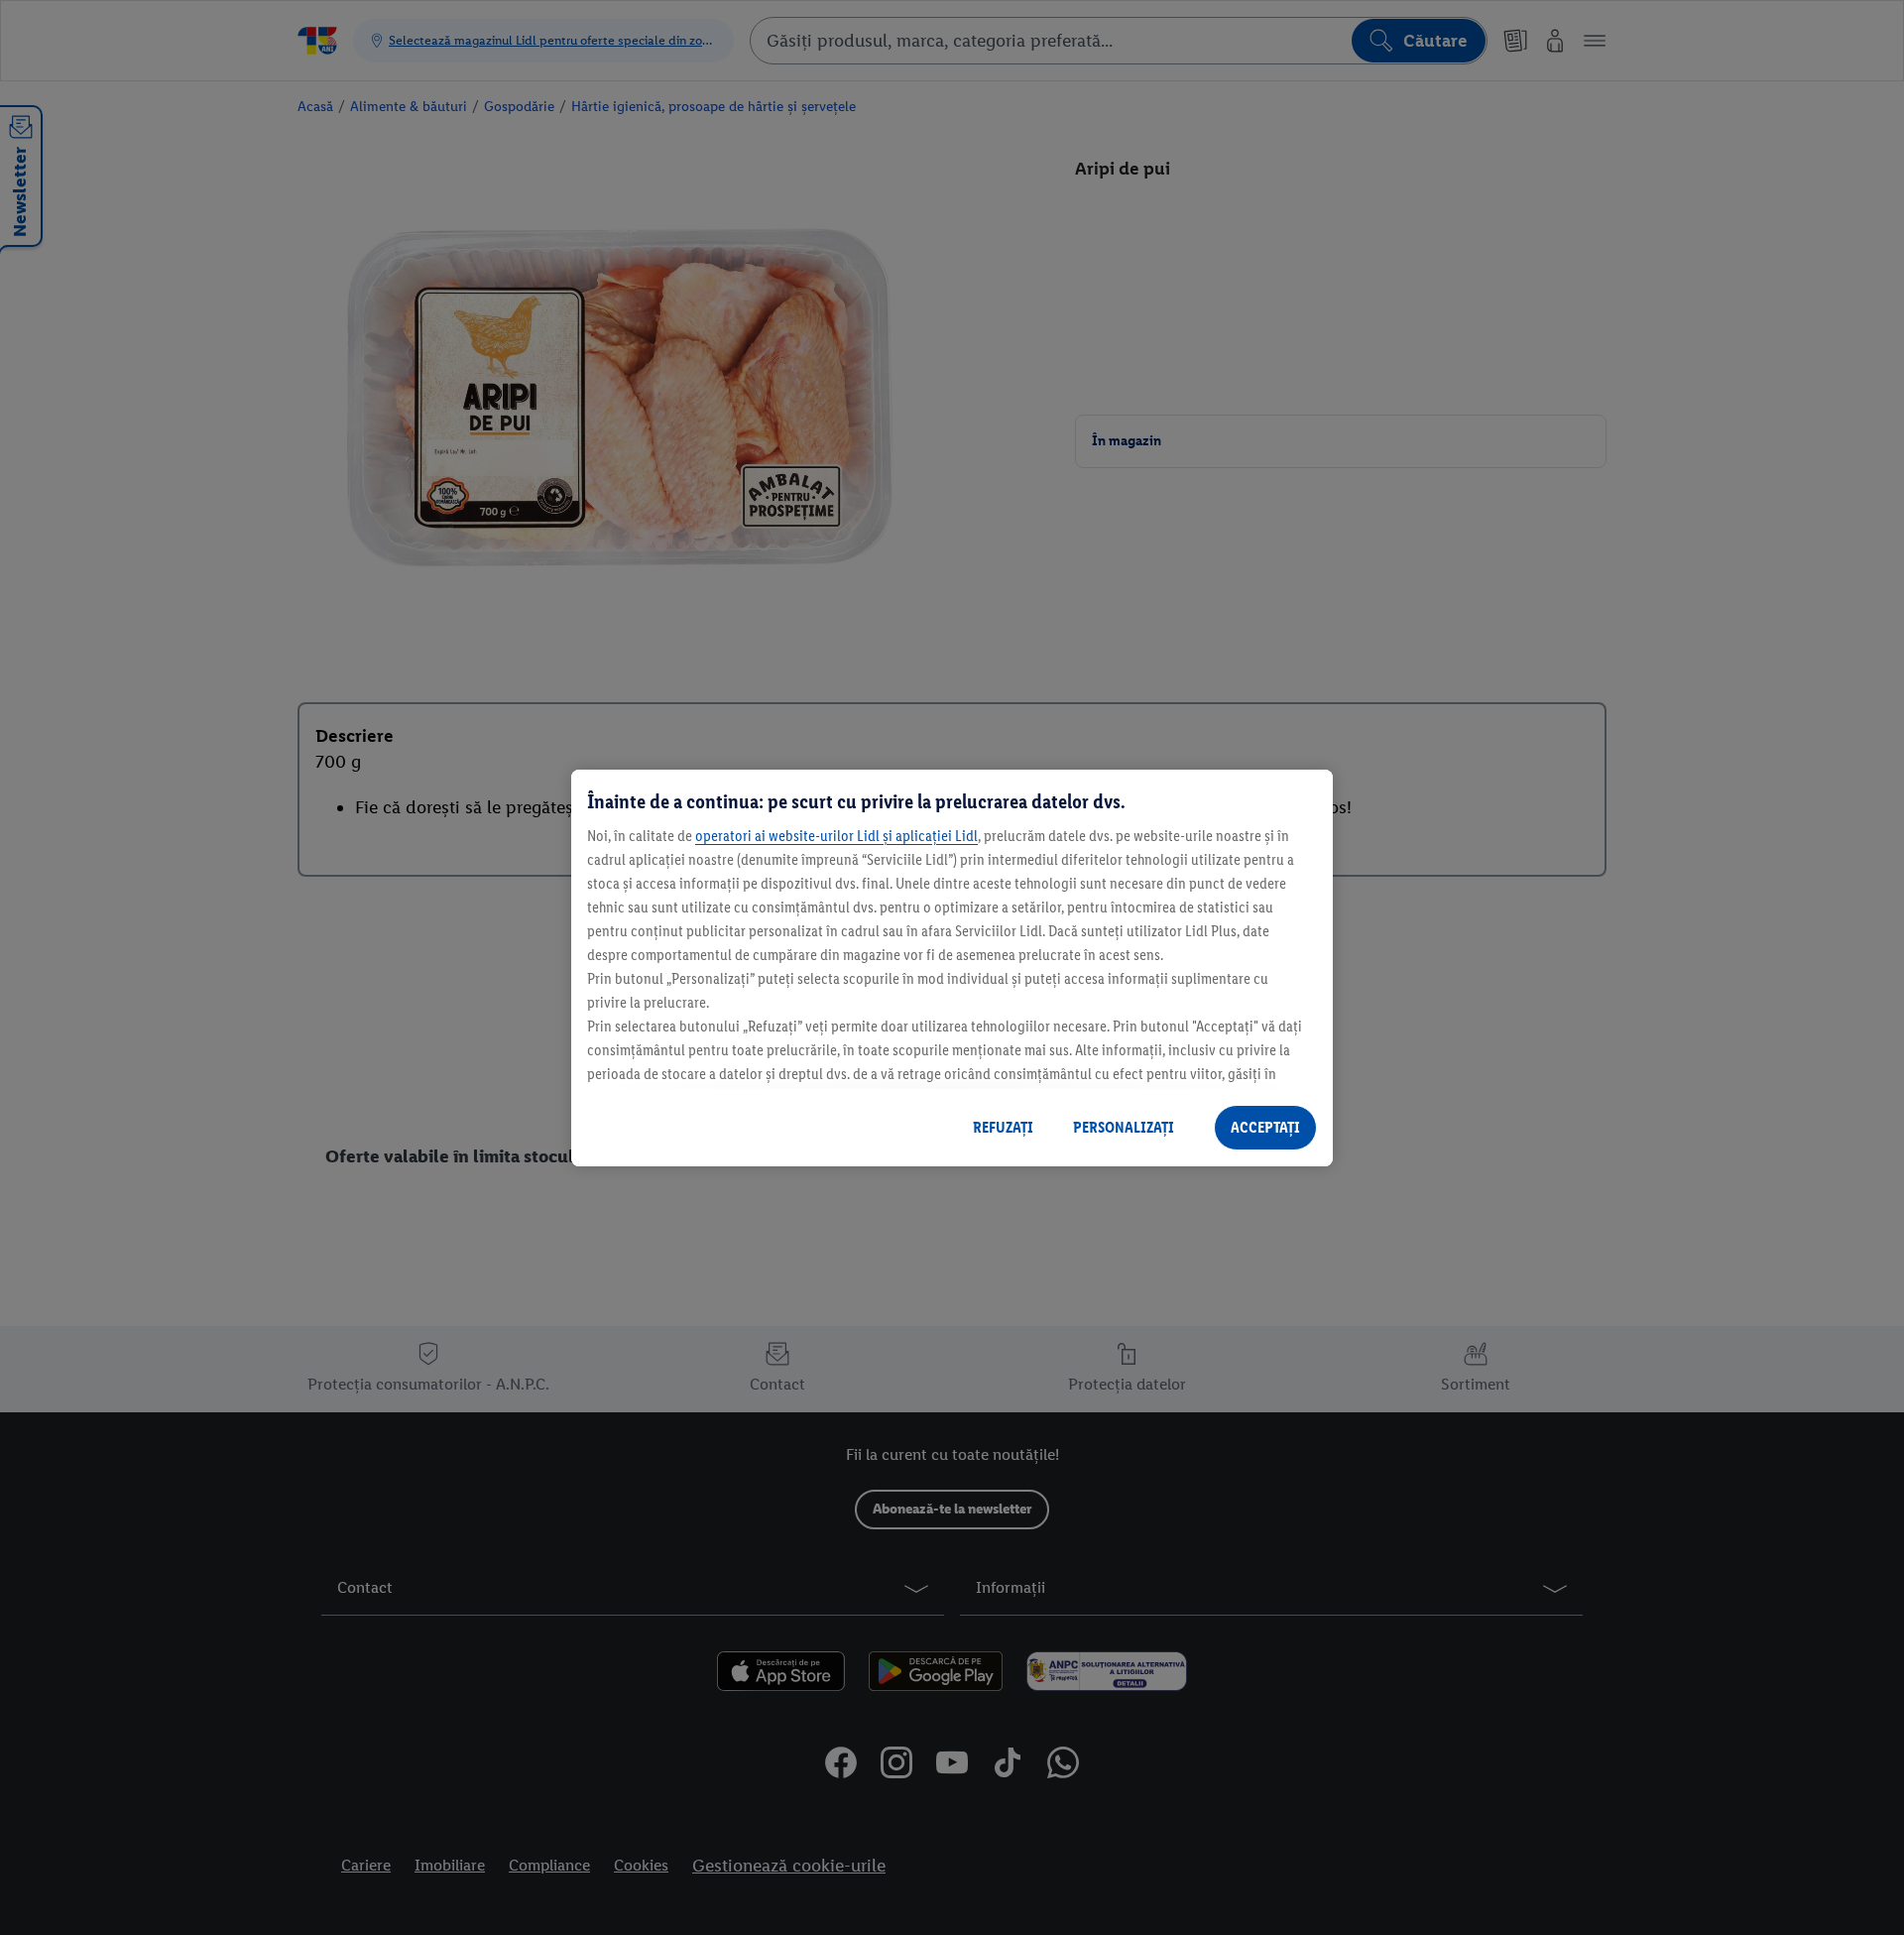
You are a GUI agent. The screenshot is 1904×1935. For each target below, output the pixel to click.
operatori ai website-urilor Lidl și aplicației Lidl (836, 836)
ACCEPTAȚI (1265, 1127)
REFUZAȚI (1003, 1127)
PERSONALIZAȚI (1124, 1127)
